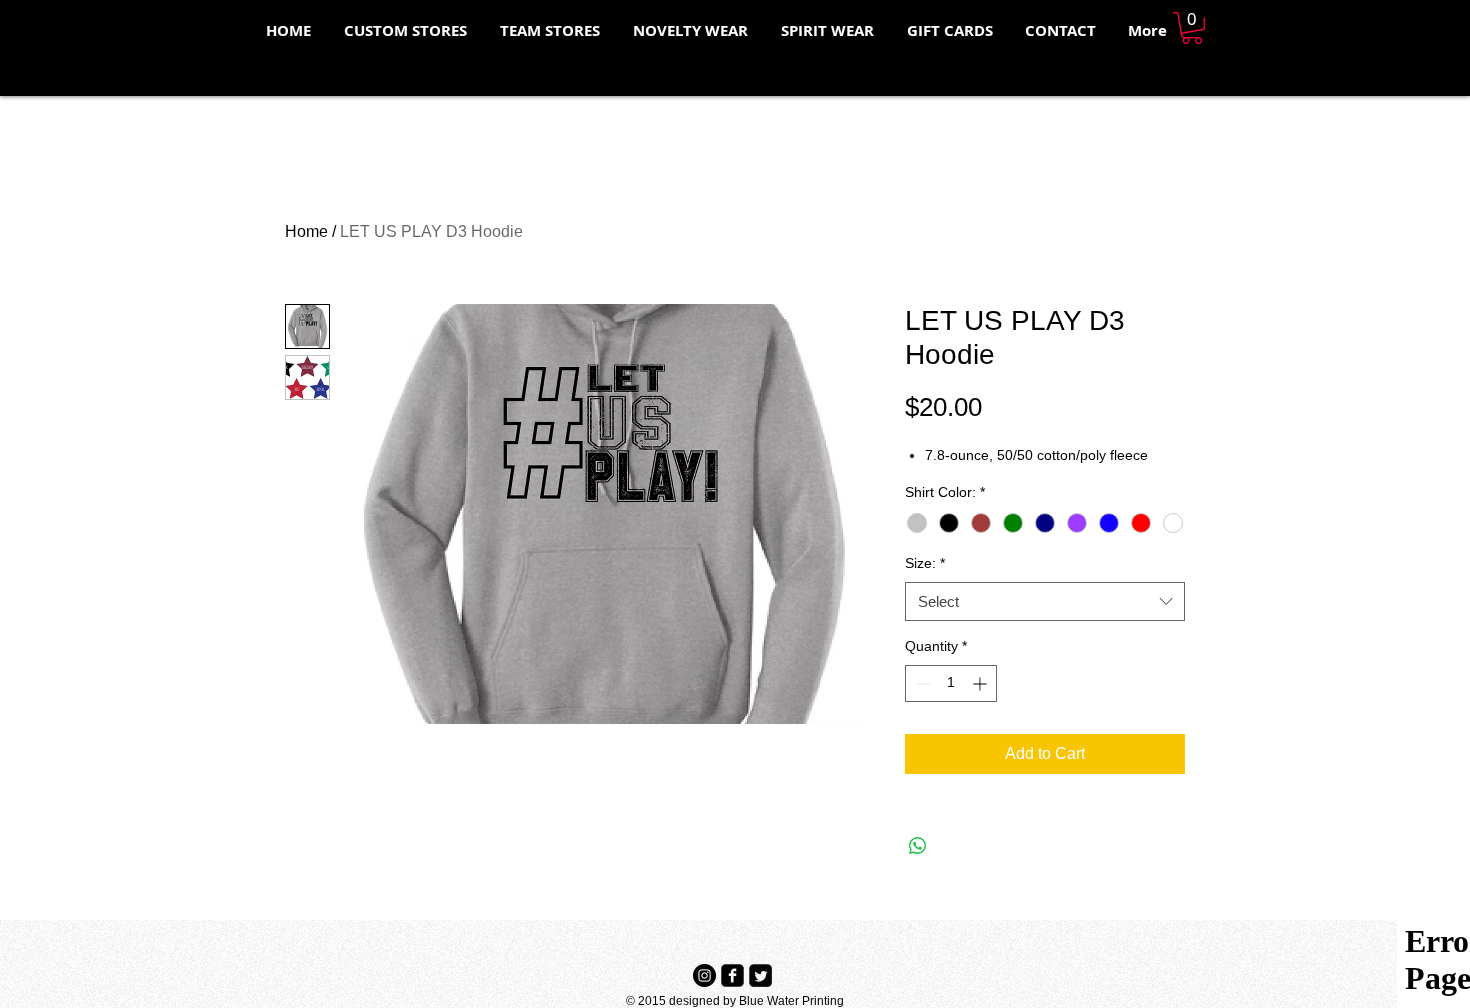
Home (306, 231)
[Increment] (981, 683)
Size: (925, 563)
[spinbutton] (951, 683)
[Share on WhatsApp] (918, 846)
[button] (1192, 28)
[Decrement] (920, 683)
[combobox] (1045, 601)
